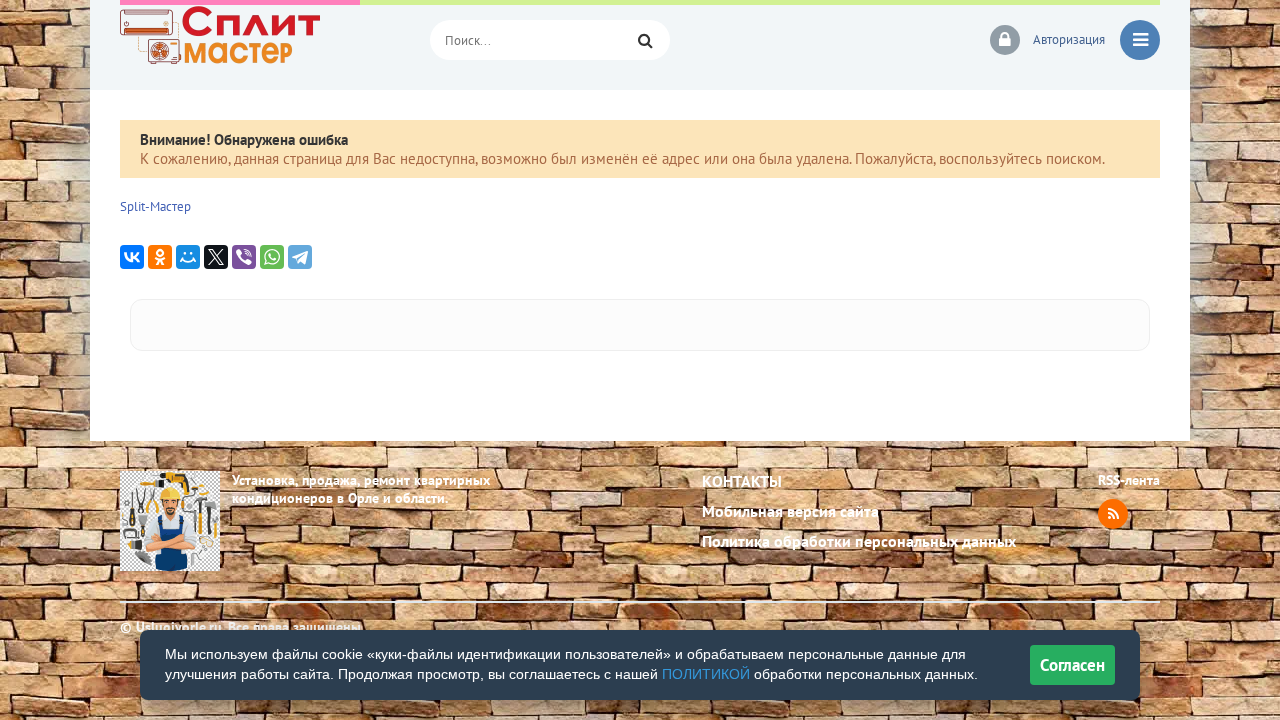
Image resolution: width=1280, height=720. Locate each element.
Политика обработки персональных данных (859, 541)
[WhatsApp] (272, 257)
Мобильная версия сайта (790, 511)
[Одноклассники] (160, 257)
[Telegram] (300, 257)
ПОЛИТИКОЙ (706, 674)
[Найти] (645, 40)
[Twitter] (216, 257)
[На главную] (260, 40)
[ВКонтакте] (132, 257)
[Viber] (244, 257)
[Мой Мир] (188, 257)
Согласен (1072, 665)
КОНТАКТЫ (742, 481)
